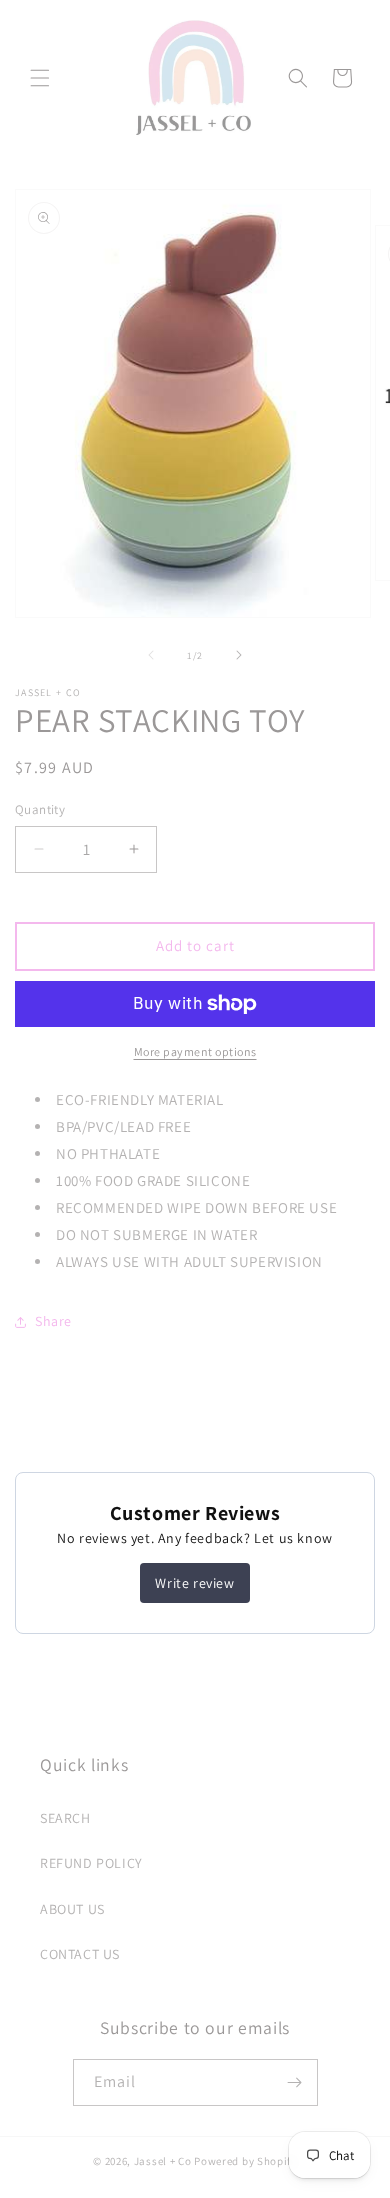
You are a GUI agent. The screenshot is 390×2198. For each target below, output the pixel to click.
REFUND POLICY (91, 1863)
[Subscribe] (295, 2082)
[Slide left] (151, 655)
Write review (194, 1583)
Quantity (40, 809)
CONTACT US (80, 1954)
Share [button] (53, 1321)
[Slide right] (239, 655)
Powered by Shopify (245, 2161)
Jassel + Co (163, 2161)
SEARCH (65, 1818)
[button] (40, 78)
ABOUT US (72, 1909)
